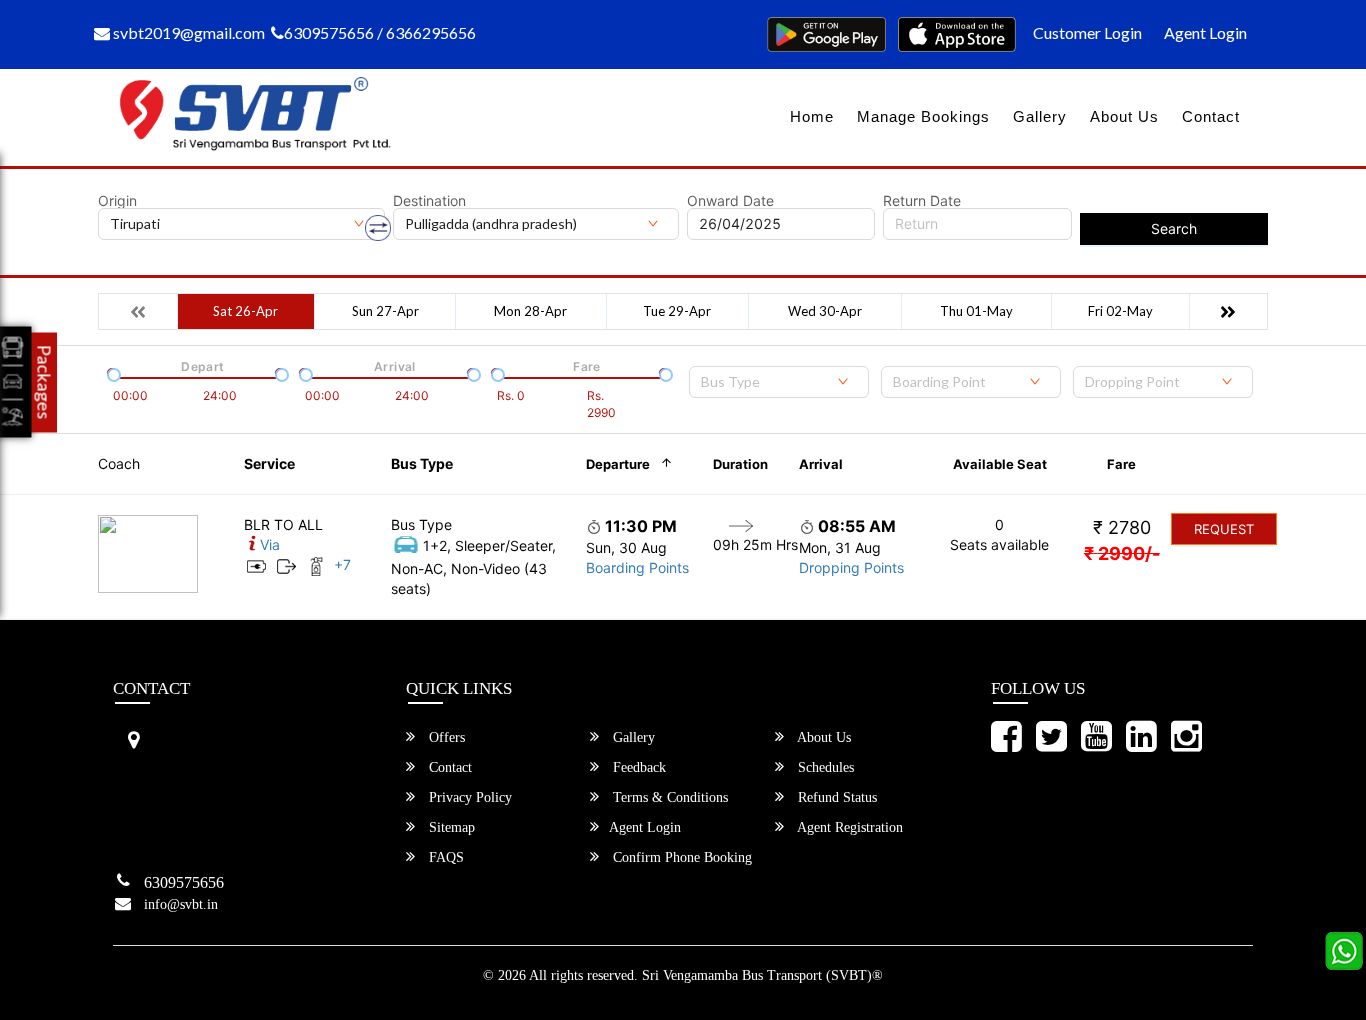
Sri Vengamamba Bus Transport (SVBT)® (762, 975)
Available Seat (1000, 464)
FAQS (444, 857)
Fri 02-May (1120, 311)
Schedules (824, 767)
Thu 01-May (976, 311)
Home (812, 116)
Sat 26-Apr (245, 311)
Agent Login (1205, 32)
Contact (1211, 116)
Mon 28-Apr (530, 311)
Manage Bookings (923, 116)
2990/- (1122, 553)
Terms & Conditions (668, 797)
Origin (117, 201)
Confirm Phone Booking (680, 857)
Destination (429, 201)
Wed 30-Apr (825, 311)
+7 (342, 564)
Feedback (637, 767)
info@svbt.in (181, 904)
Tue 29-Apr (677, 311)
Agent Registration (848, 827)
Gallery (1040, 116)
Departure (618, 464)
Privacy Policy (468, 797)
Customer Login (1087, 32)
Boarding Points (637, 567)
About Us (1124, 116)
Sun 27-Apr (385, 311)
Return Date (922, 201)
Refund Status (835, 797)
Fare (1121, 464)
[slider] (112, 373)
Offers (445, 737)
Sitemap (450, 827)
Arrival (821, 464)
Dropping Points (851, 567)
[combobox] (779, 382)
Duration (740, 464)
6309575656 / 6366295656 (380, 32)
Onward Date (730, 201)
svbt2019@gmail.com (187, 32)
